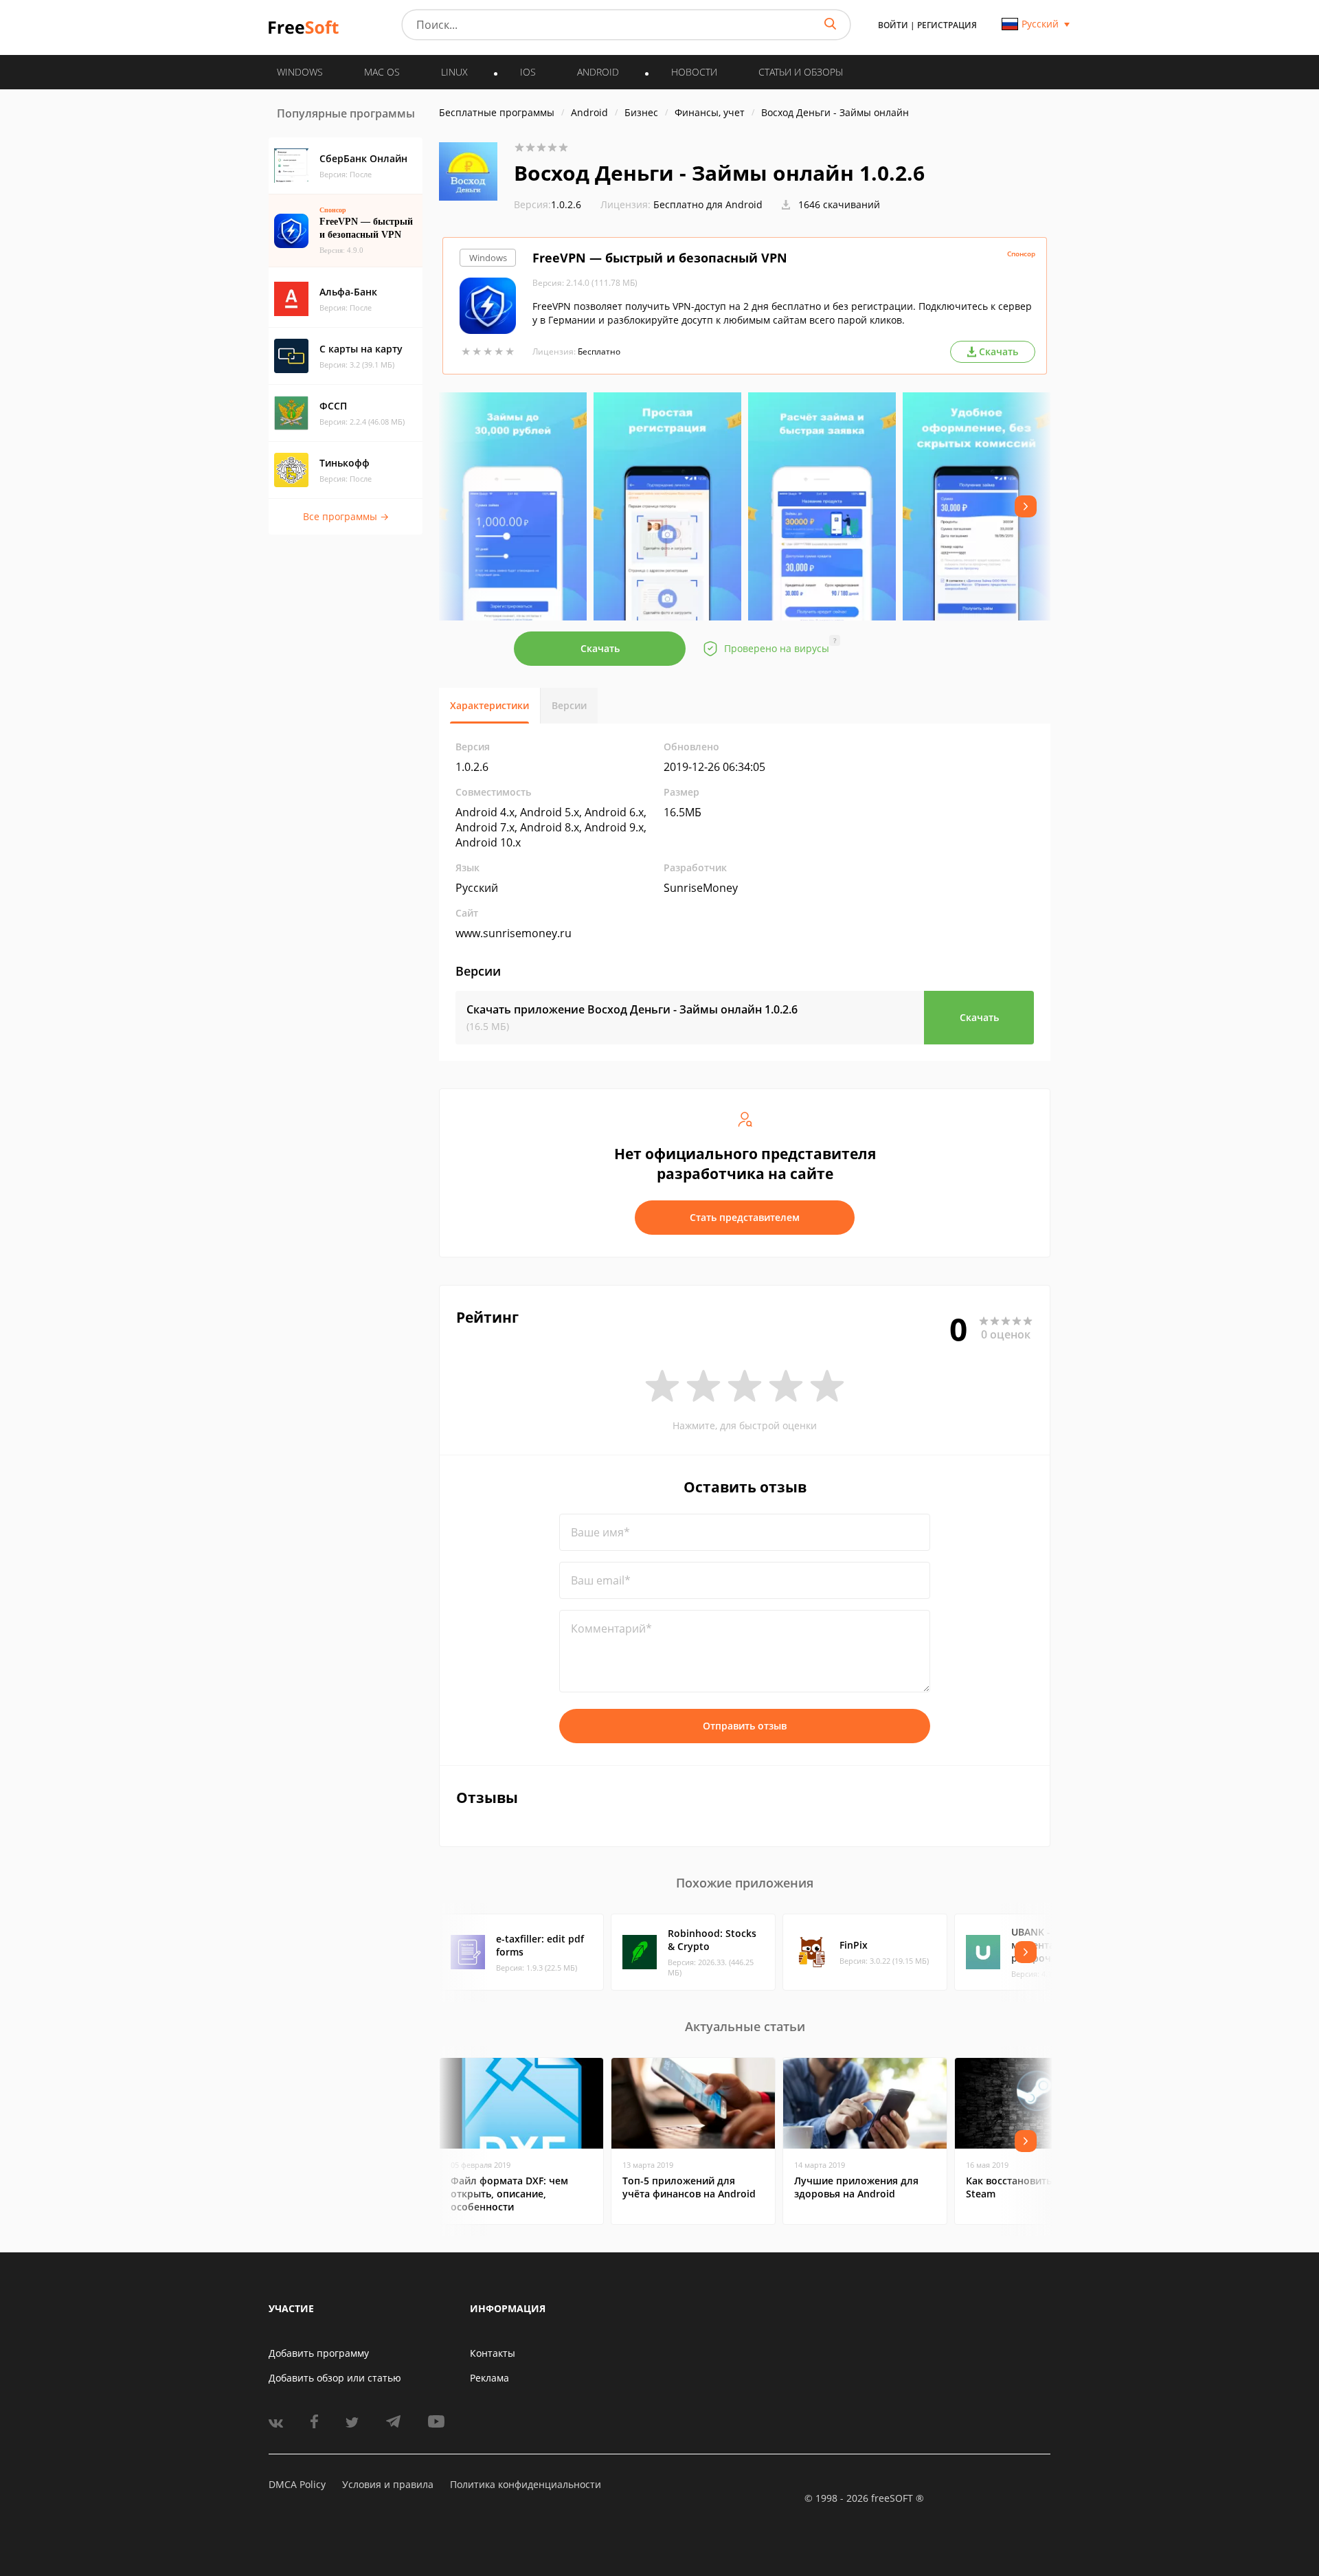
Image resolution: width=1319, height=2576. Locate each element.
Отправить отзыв (745, 1726)
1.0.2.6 (548, 204)
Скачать (600, 648)
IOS (528, 72)
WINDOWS (300, 72)
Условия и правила (388, 2484)
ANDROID (598, 72)
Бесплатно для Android (708, 204)
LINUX (454, 72)
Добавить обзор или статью (335, 2378)
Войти (893, 25)
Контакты (493, 2353)
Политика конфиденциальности (526, 2484)
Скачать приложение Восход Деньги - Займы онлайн (632, 1009)
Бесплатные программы (497, 112)
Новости (694, 72)
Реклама (489, 2378)
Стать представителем (745, 1217)
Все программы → (346, 516)
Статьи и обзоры (801, 72)
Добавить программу (319, 2353)
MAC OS (382, 72)
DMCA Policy (297, 2484)
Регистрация (947, 25)
